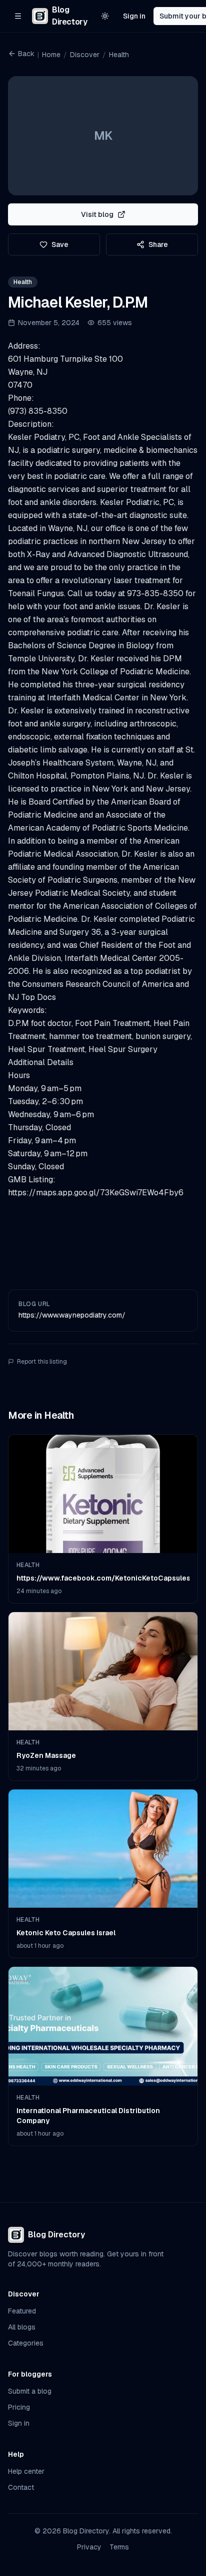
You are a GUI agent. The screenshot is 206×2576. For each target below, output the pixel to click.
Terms (119, 2547)
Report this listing (42, 1362)
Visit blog (97, 214)
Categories (26, 2343)
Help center (26, 2471)
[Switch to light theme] (105, 16)
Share (158, 244)
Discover (85, 55)
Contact (21, 2487)
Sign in (134, 16)
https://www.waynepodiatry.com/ (72, 1315)
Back (26, 54)
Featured (22, 2311)
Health (119, 55)
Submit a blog (30, 2391)
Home (51, 55)
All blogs (22, 2327)
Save (60, 244)
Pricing (19, 2407)
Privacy (89, 2547)
